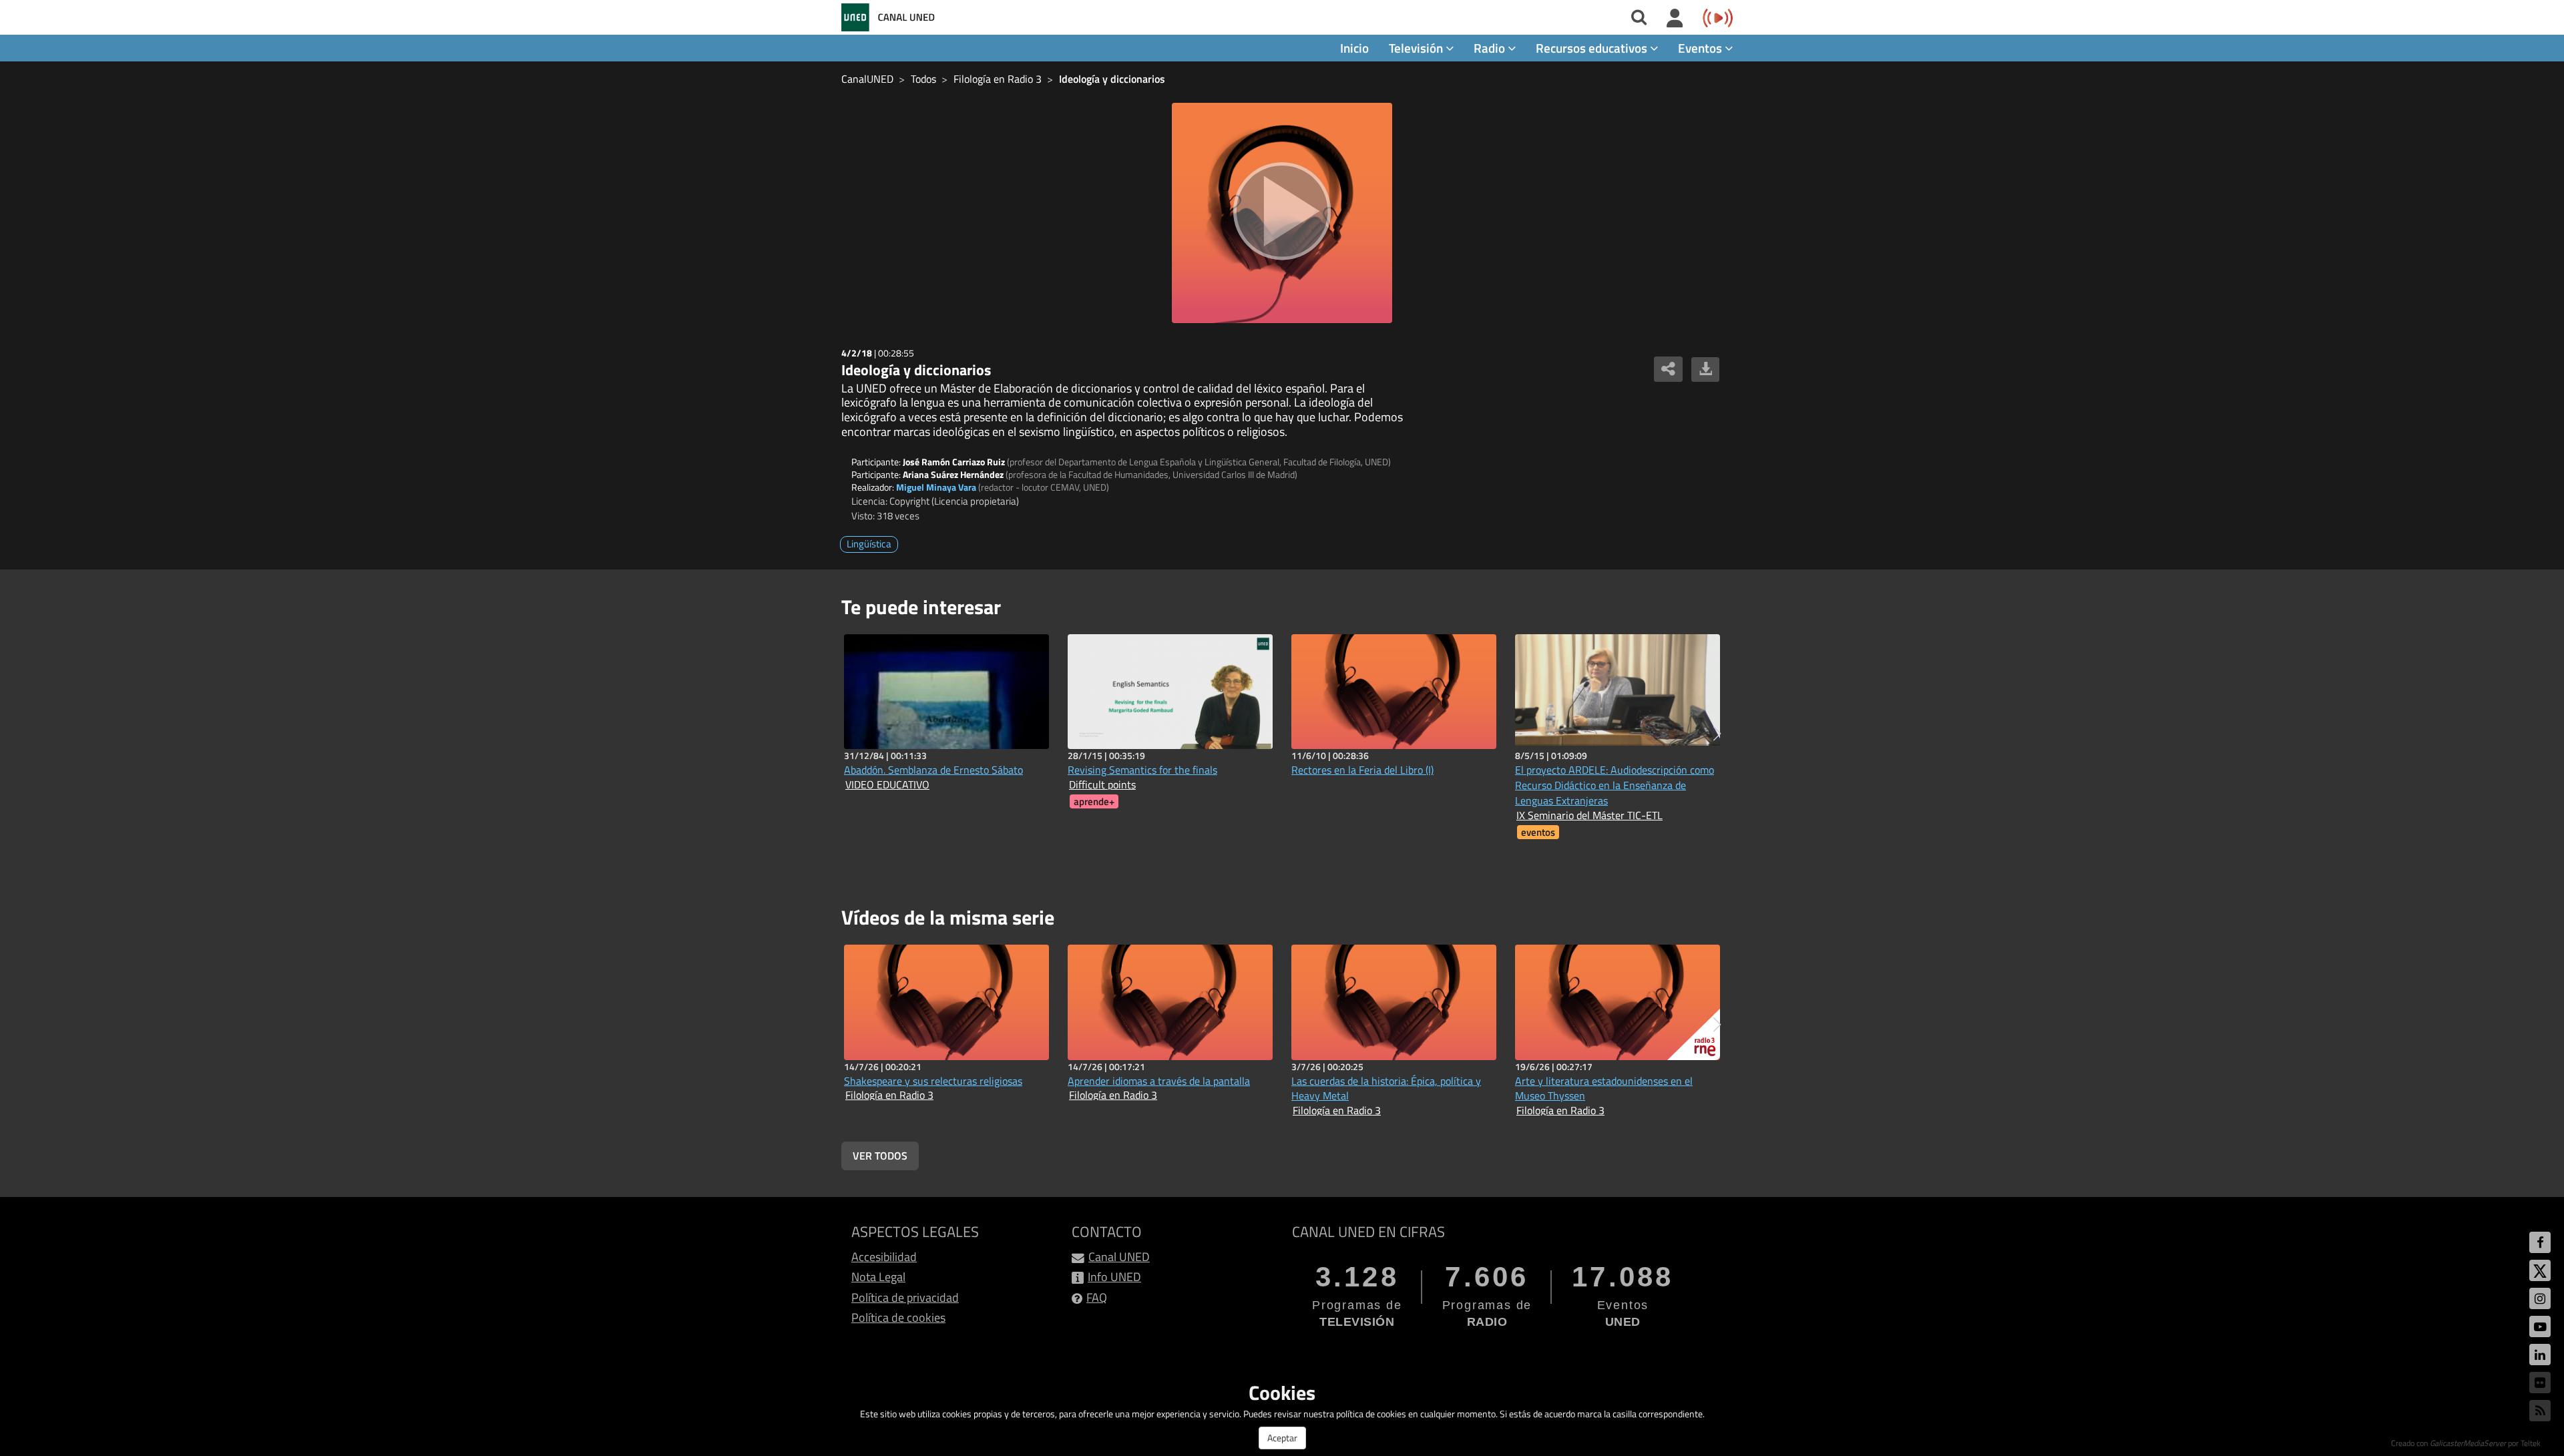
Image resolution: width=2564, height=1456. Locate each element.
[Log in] (1675, 19)
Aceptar (1282, 1438)
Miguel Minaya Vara (936, 487)
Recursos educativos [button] (1593, 48)
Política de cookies (898, 1317)
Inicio (1354, 48)
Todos (923, 79)
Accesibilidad (884, 1257)
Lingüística (869, 544)
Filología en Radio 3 (998, 79)
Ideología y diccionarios (1112, 79)
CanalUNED (867, 79)
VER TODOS (880, 1156)
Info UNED (1114, 1277)
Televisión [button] (1417, 48)
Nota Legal (878, 1277)
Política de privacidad (905, 1297)
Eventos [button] (1701, 48)
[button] (1717, 734)
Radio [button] (1491, 48)
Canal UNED (1119, 1257)
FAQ (1097, 1297)
